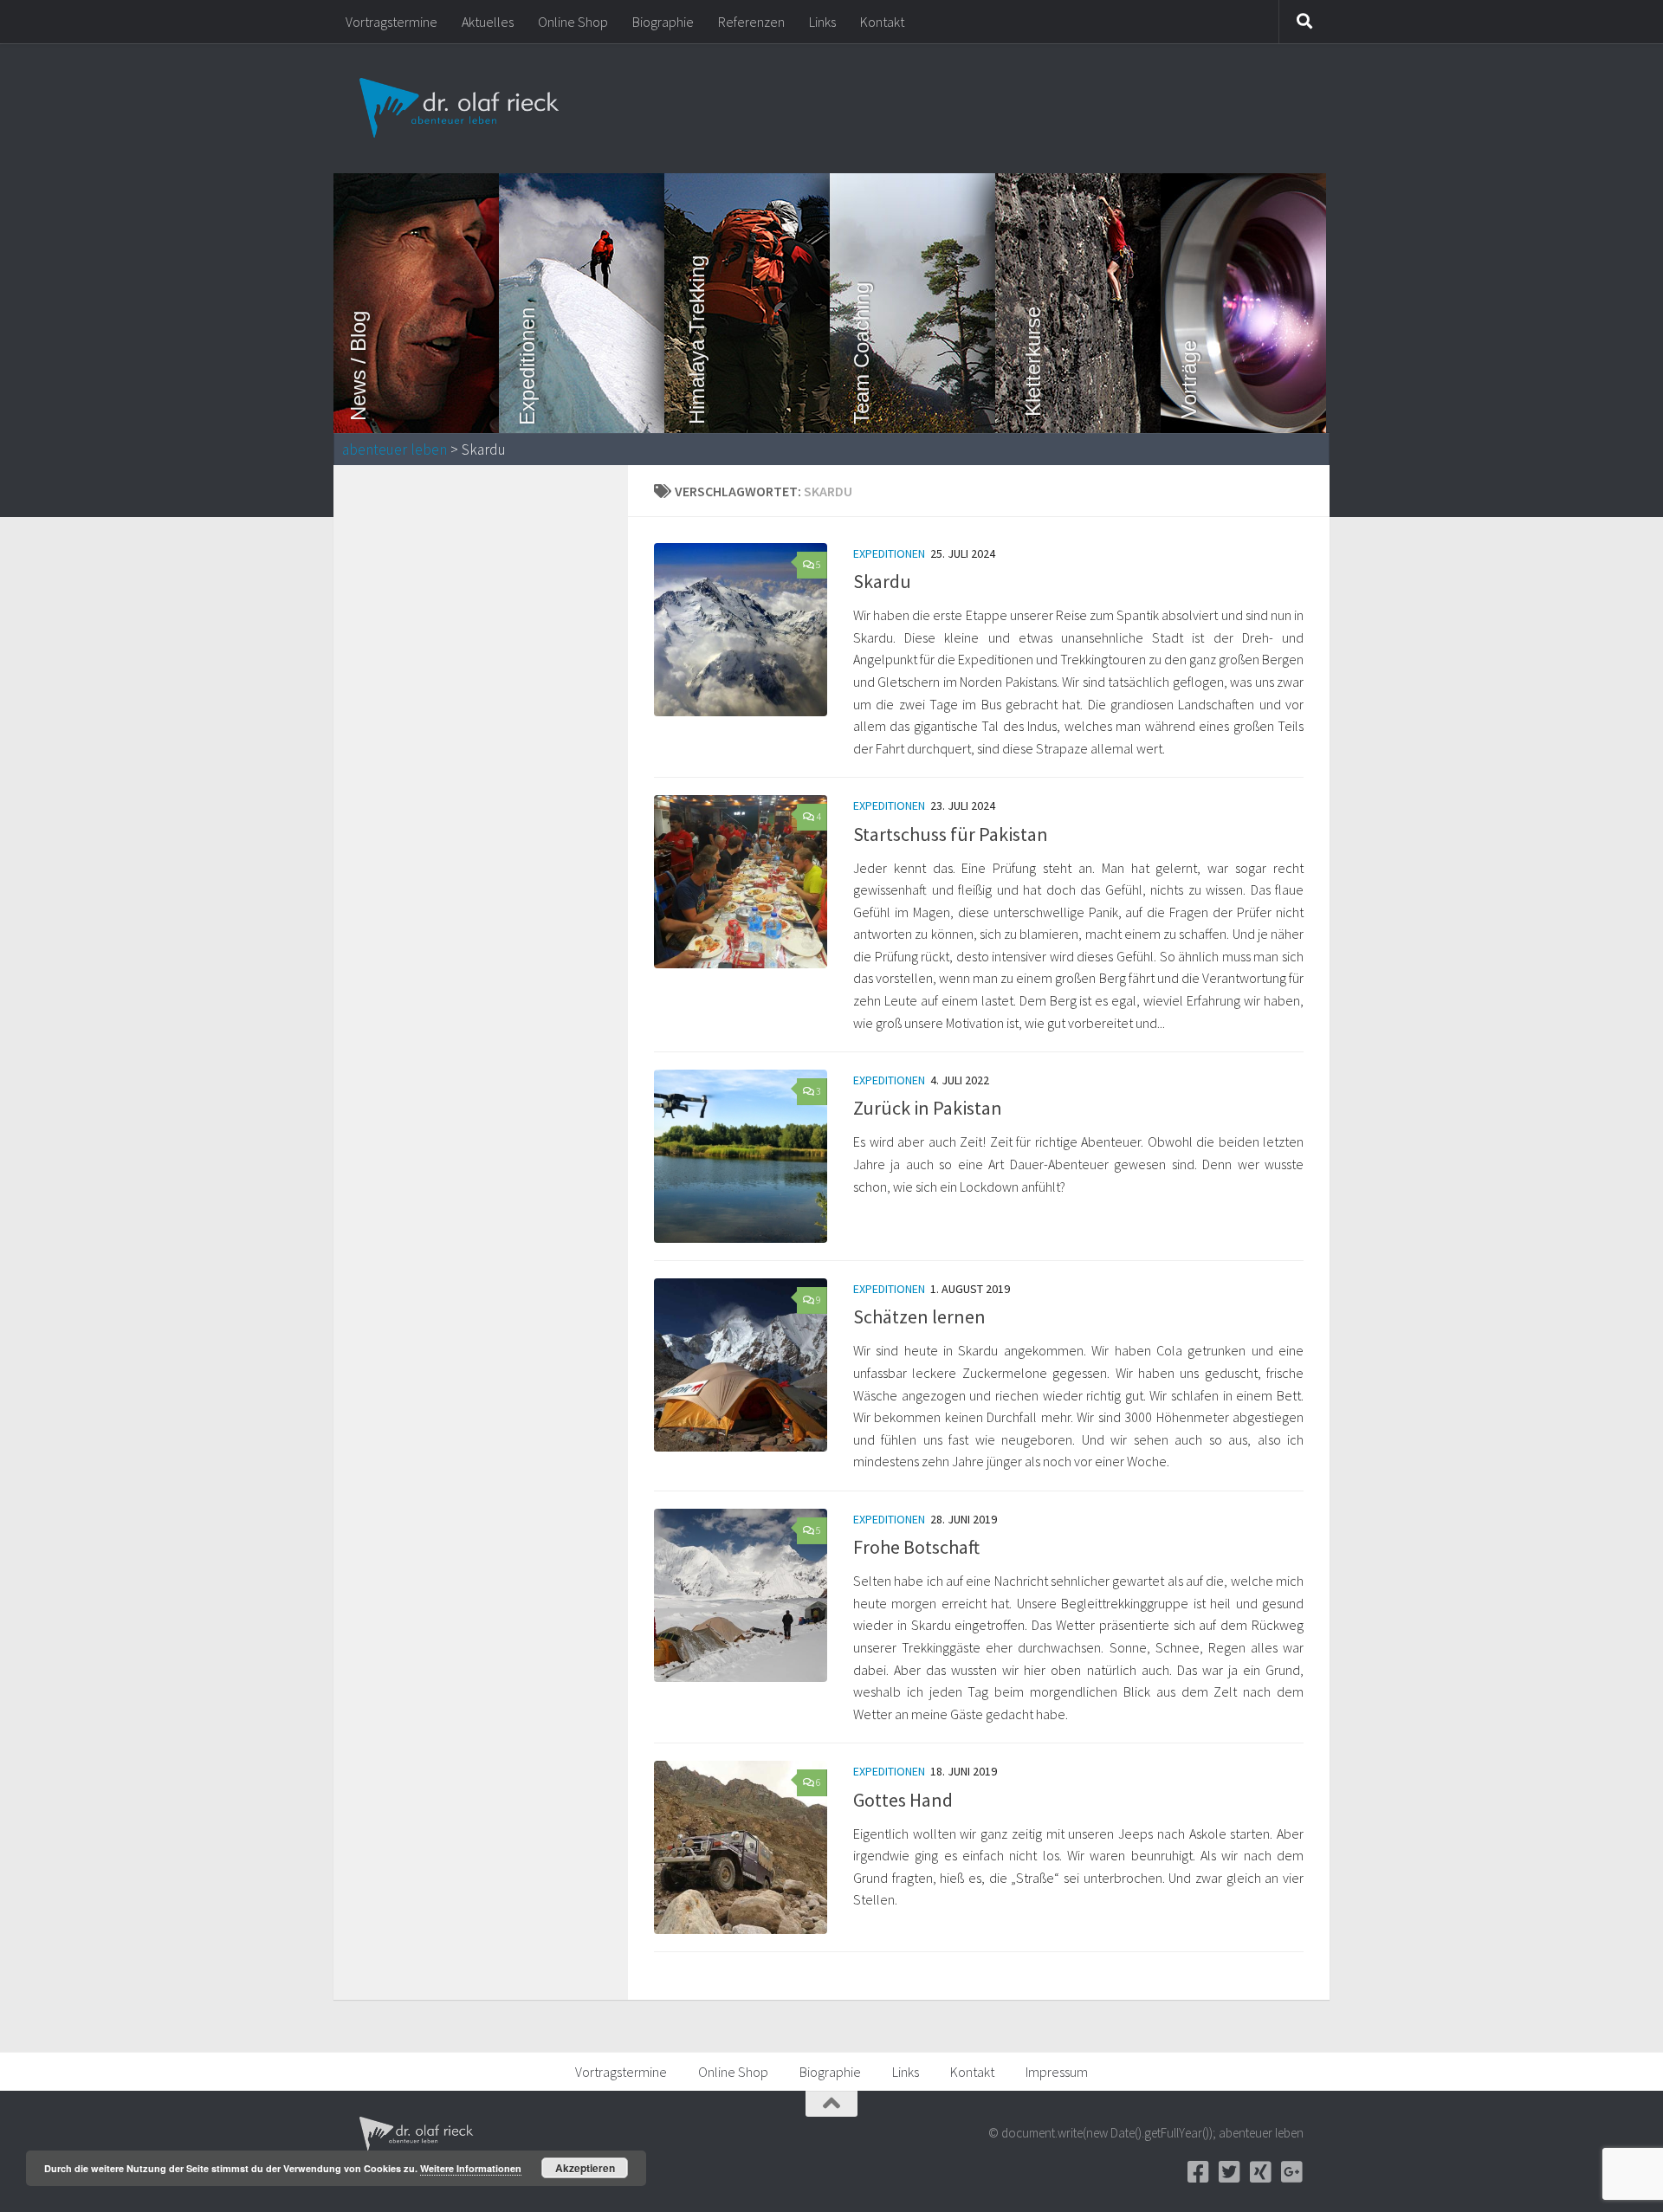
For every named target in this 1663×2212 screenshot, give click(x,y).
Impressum (1057, 2072)
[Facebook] (1198, 2172)
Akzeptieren (585, 2168)
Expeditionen (889, 553)
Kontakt (882, 22)
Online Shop (573, 22)
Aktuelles (488, 22)
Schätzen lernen (919, 1316)
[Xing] (1260, 2172)
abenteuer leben (395, 450)
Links (822, 22)
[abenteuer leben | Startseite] (461, 108)
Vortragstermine (391, 22)
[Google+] (1291, 2172)
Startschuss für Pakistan (951, 834)
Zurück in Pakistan (928, 1108)
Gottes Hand (903, 1800)
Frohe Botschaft (916, 1547)
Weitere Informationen (471, 2168)
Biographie (663, 22)
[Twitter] (1229, 2172)
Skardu (882, 581)
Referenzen (751, 22)
